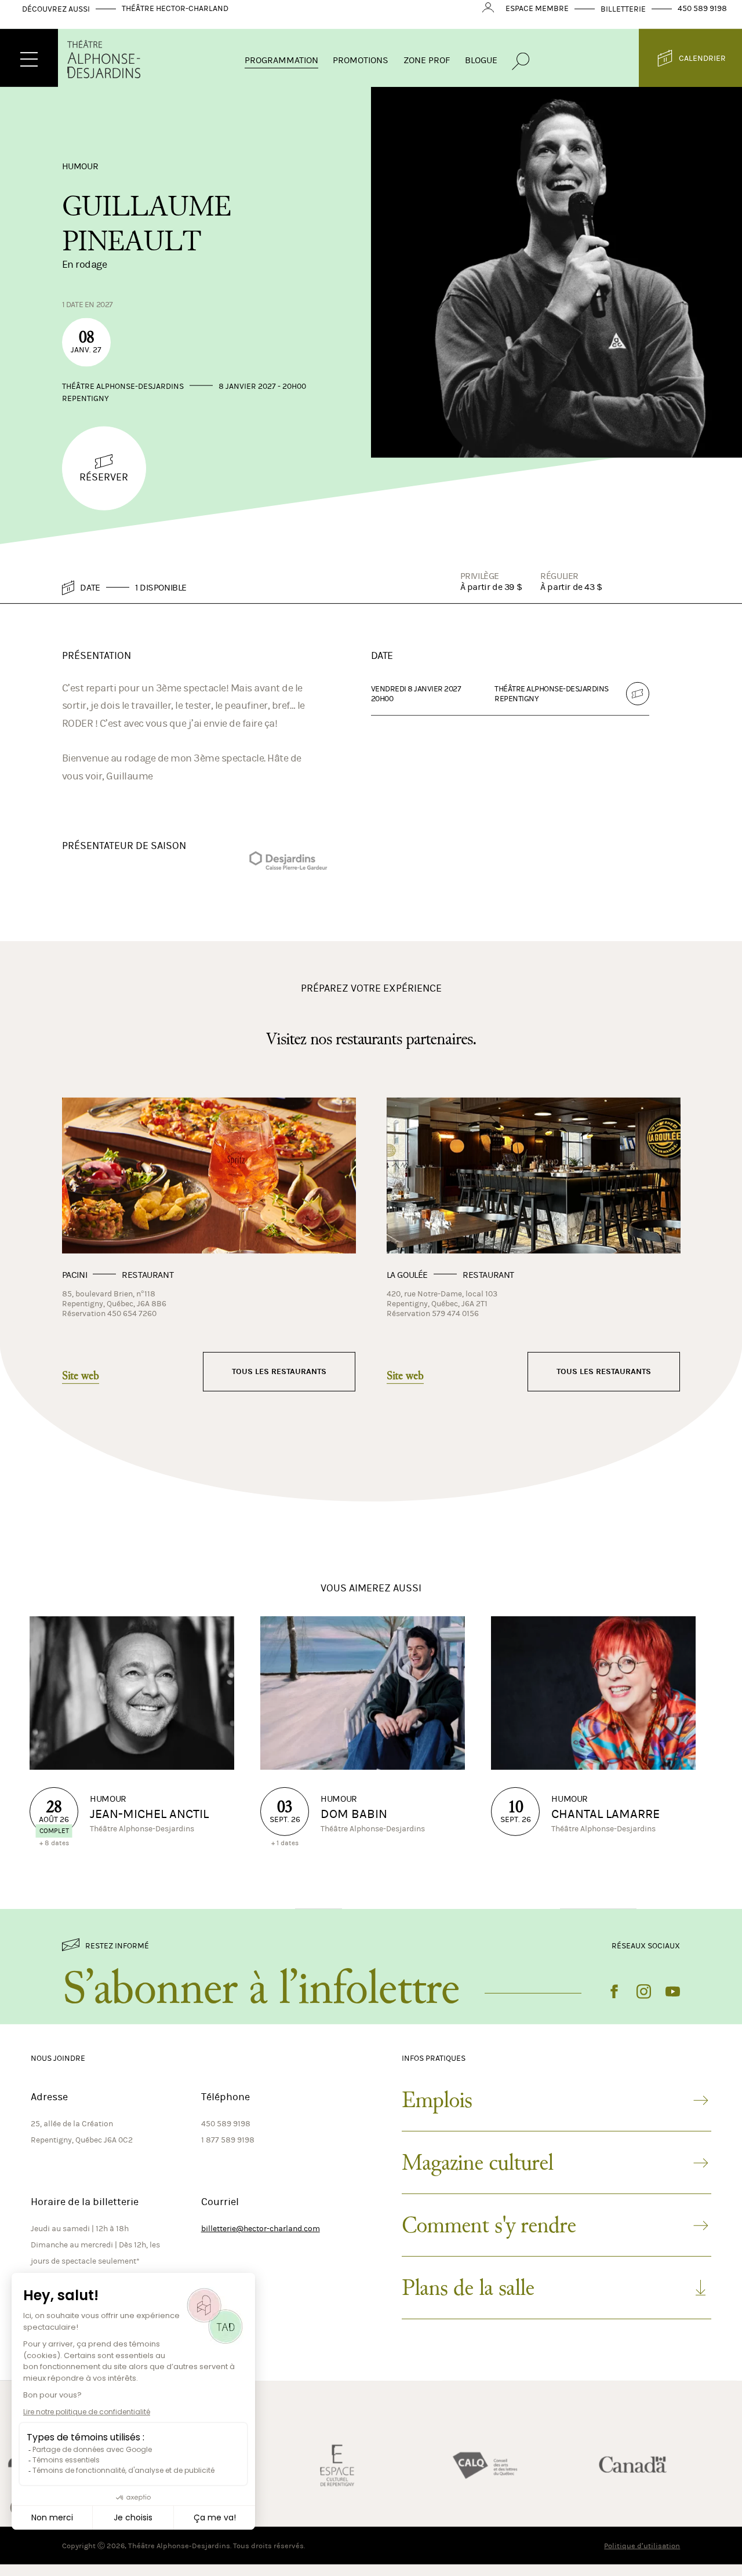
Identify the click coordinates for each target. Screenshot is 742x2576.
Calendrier (702, 68)
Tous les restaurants (279, 1381)
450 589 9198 (702, 18)
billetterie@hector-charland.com (261, 2238)
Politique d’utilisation (642, 2555)
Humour (80, 175)
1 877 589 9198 (228, 2150)
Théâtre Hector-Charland (175, 18)
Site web (81, 1386)
